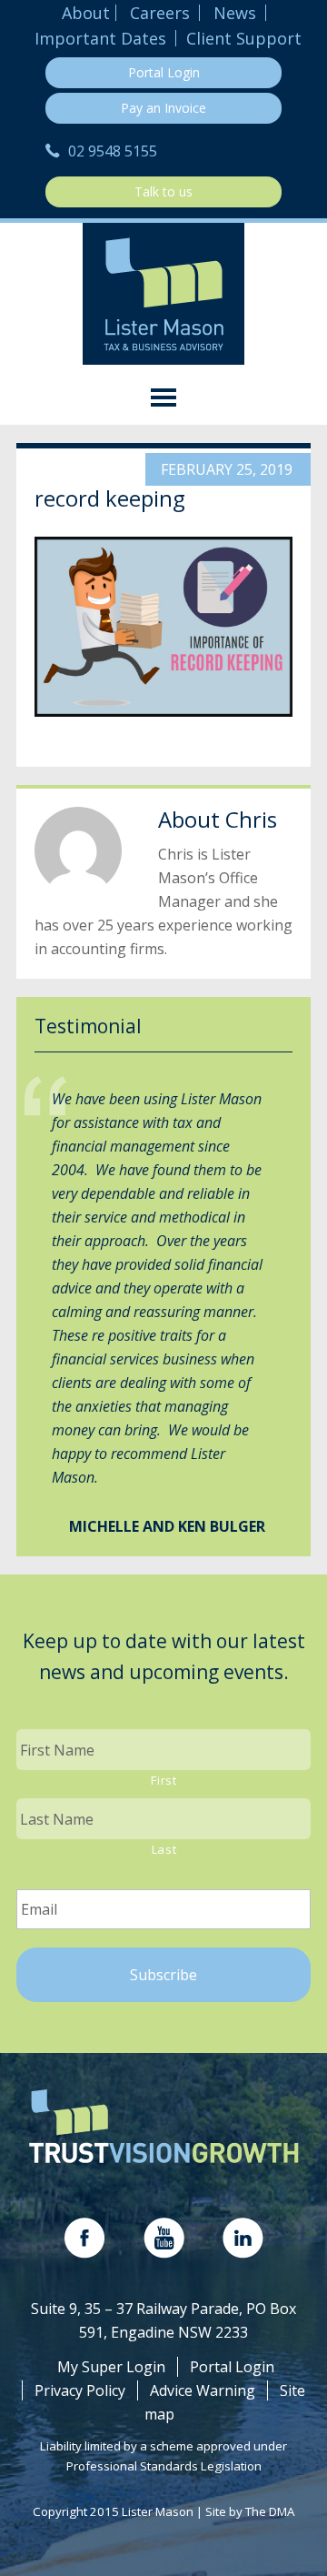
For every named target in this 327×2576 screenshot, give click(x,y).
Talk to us (163, 191)
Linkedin (243, 2238)
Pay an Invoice (163, 108)
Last (164, 1849)
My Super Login (111, 2367)
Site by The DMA (250, 2511)
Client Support (244, 38)
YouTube (164, 2238)
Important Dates (100, 38)
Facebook (85, 2238)
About (86, 13)
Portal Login (164, 72)
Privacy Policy (80, 2390)
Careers (160, 13)
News (235, 13)
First (163, 1780)
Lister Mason (163, 294)
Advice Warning (203, 2390)
